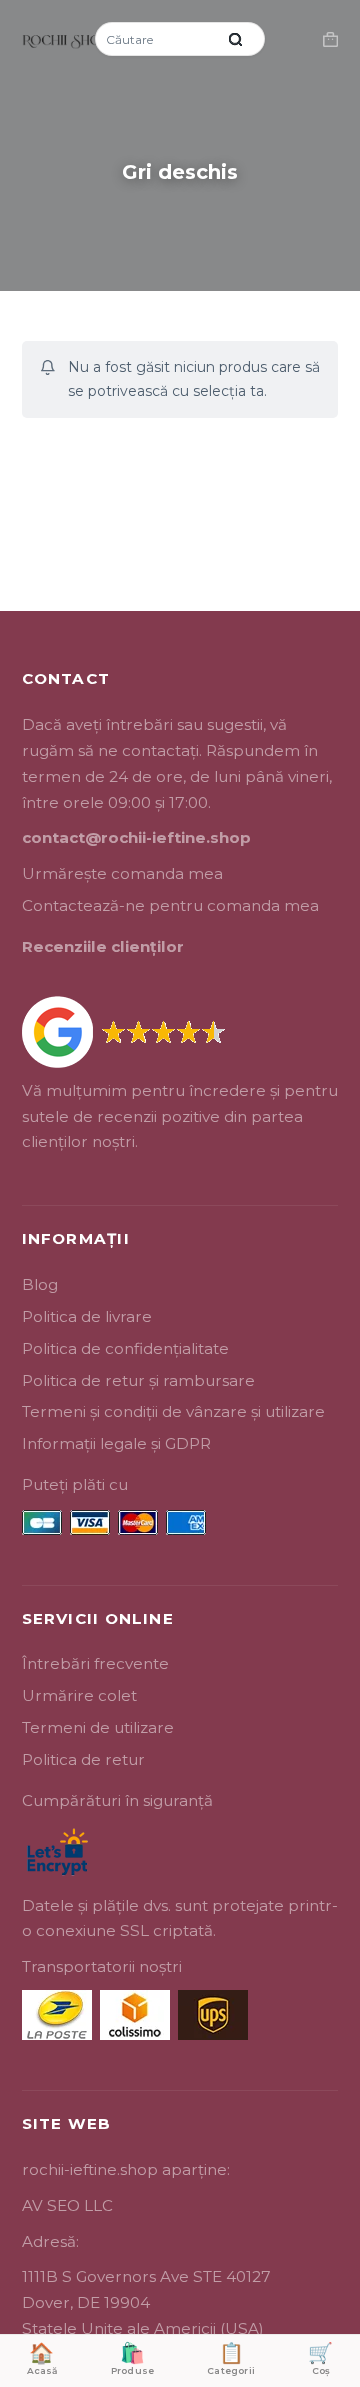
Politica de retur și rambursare (138, 1380)
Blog (40, 1284)
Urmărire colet (79, 1695)
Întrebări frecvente (95, 1663)
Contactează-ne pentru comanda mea (170, 905)
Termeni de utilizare (98, 1727)
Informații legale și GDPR (116, 1443)
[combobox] (157, 39)
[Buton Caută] (235, 39)
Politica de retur (83, 1759)
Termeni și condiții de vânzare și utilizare (173, 1411)
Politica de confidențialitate (125, 1348)
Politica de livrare (87, 1316)
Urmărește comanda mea (122, 873)
